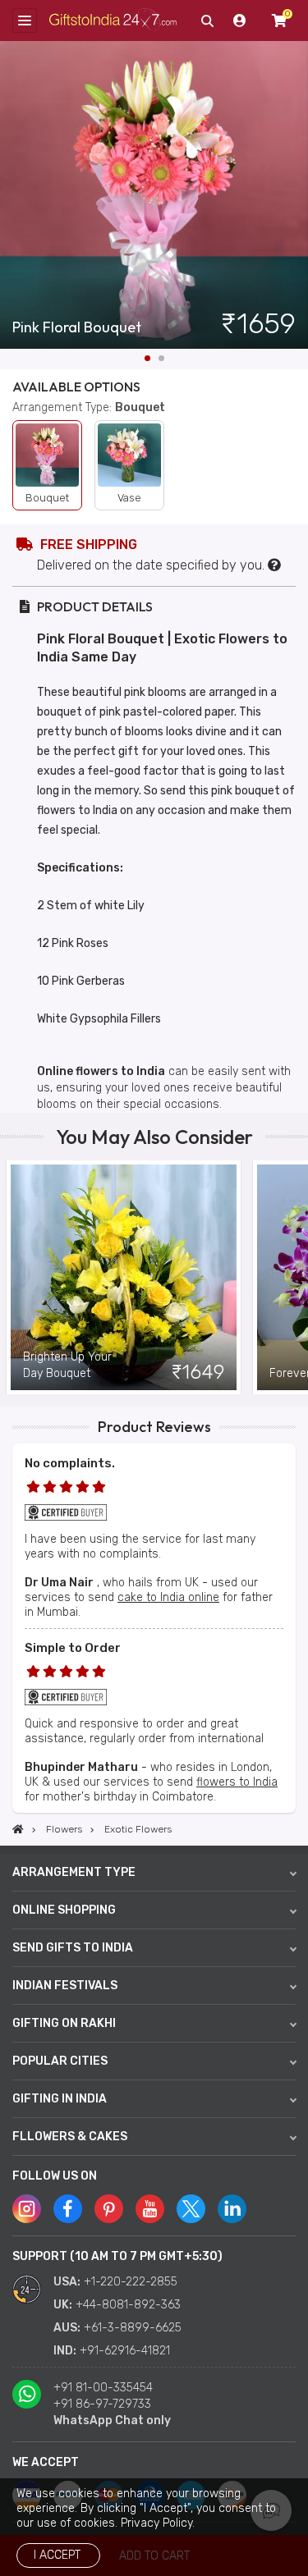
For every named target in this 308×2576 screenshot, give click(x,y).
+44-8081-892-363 (128, 2305)
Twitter (191, 2209)
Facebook (68, 2209)
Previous (12, 1278)
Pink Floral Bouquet (77, 327)
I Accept (57, 2555)
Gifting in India (60, 2099)
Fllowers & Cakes (70, 2137)
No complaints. (70, 1463)
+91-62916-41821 (125, 2351)
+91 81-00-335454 (103, 2388)
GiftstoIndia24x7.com (113, 21)
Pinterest (109, 2209)
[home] (18, 1829)
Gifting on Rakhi (64, 2023)
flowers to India (237, 1782)
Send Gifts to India (73, 1948)
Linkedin (232, 2209)
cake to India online (168, 1597)
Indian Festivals (65, 1986)
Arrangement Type (74, 1872)
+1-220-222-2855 (131, 2282)
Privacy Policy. (158, 2523)
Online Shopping (64, 1910)
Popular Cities (60, 2061)
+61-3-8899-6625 (133, 2328)
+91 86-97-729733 (102, 2404)
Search (207, 21)
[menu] (25, 21)
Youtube (150, 2209)
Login (240, 21)
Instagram (27, 2209)
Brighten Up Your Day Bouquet (67, 1365)
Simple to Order (73, 1648)
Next (296, 195)
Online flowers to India (101, 1071)
